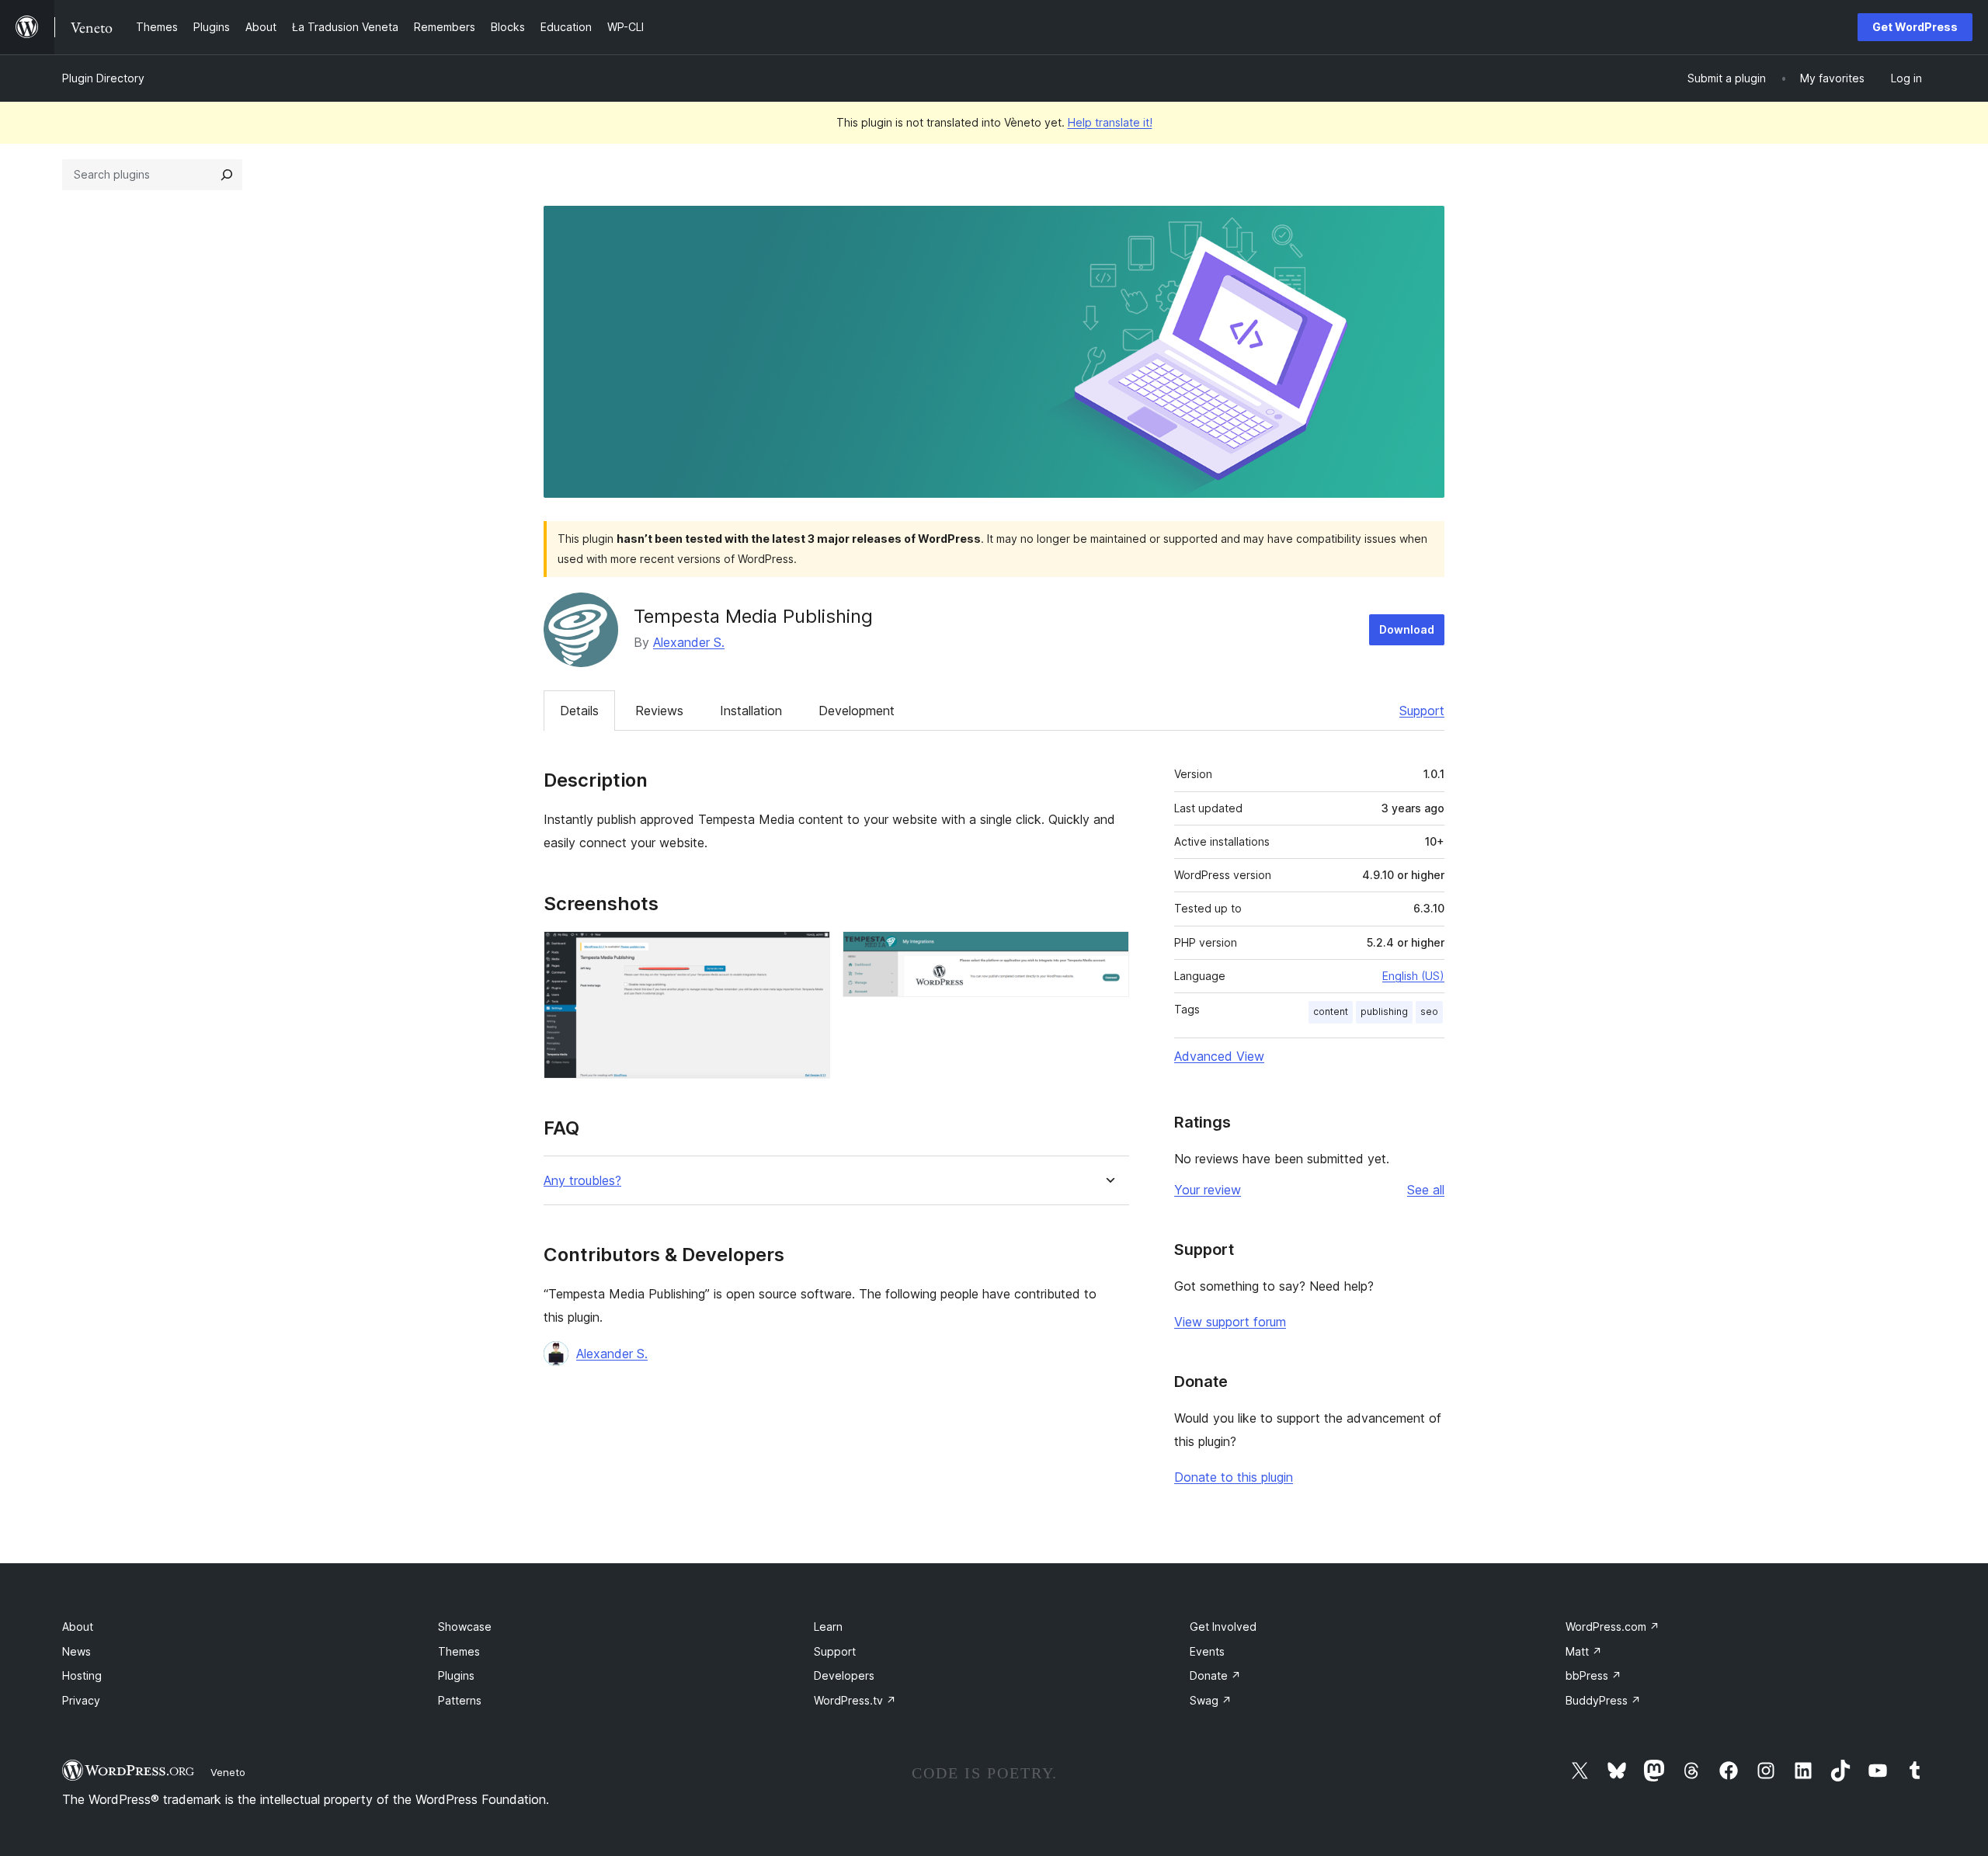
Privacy (81, 1700)
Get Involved (1223, 1627)
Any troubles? (582, 1181)
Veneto (228, 1772)
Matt (1584, 1651)
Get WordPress (1915, 27)
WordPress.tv (855, 1700)
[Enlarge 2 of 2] (1108, 952)
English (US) (1413, 976)
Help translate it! (1110, 122)
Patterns (460, 1700)
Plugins (456, 1675)
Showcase (465, 1627)
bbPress (1594, 1675)
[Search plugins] (227, 175)
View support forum (1230, 1322)
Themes (459, 1651)
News (76, 1651)
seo (1429, 1011)
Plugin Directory (103, 78)
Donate (1215, 1675)
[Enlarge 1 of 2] (809, 952)
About (78, 1627)
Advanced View (1219, 1056)
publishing (1384, 1011)
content (1331, 1011)
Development (857, 711)
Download (1407, 629)
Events (1207, 1651)
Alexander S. (689, 642)
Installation (751, 711)
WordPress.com (1613, 1627)
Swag (1211, 1700)
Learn (828, 1627)
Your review (1208, 1190)
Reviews (659, 711)
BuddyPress (1603, 1700)
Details (579, 711)
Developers (844, 1675)
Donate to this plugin (1234, 1477)
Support (1422, 711)
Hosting (82, 1675)
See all (1426, 1190)
